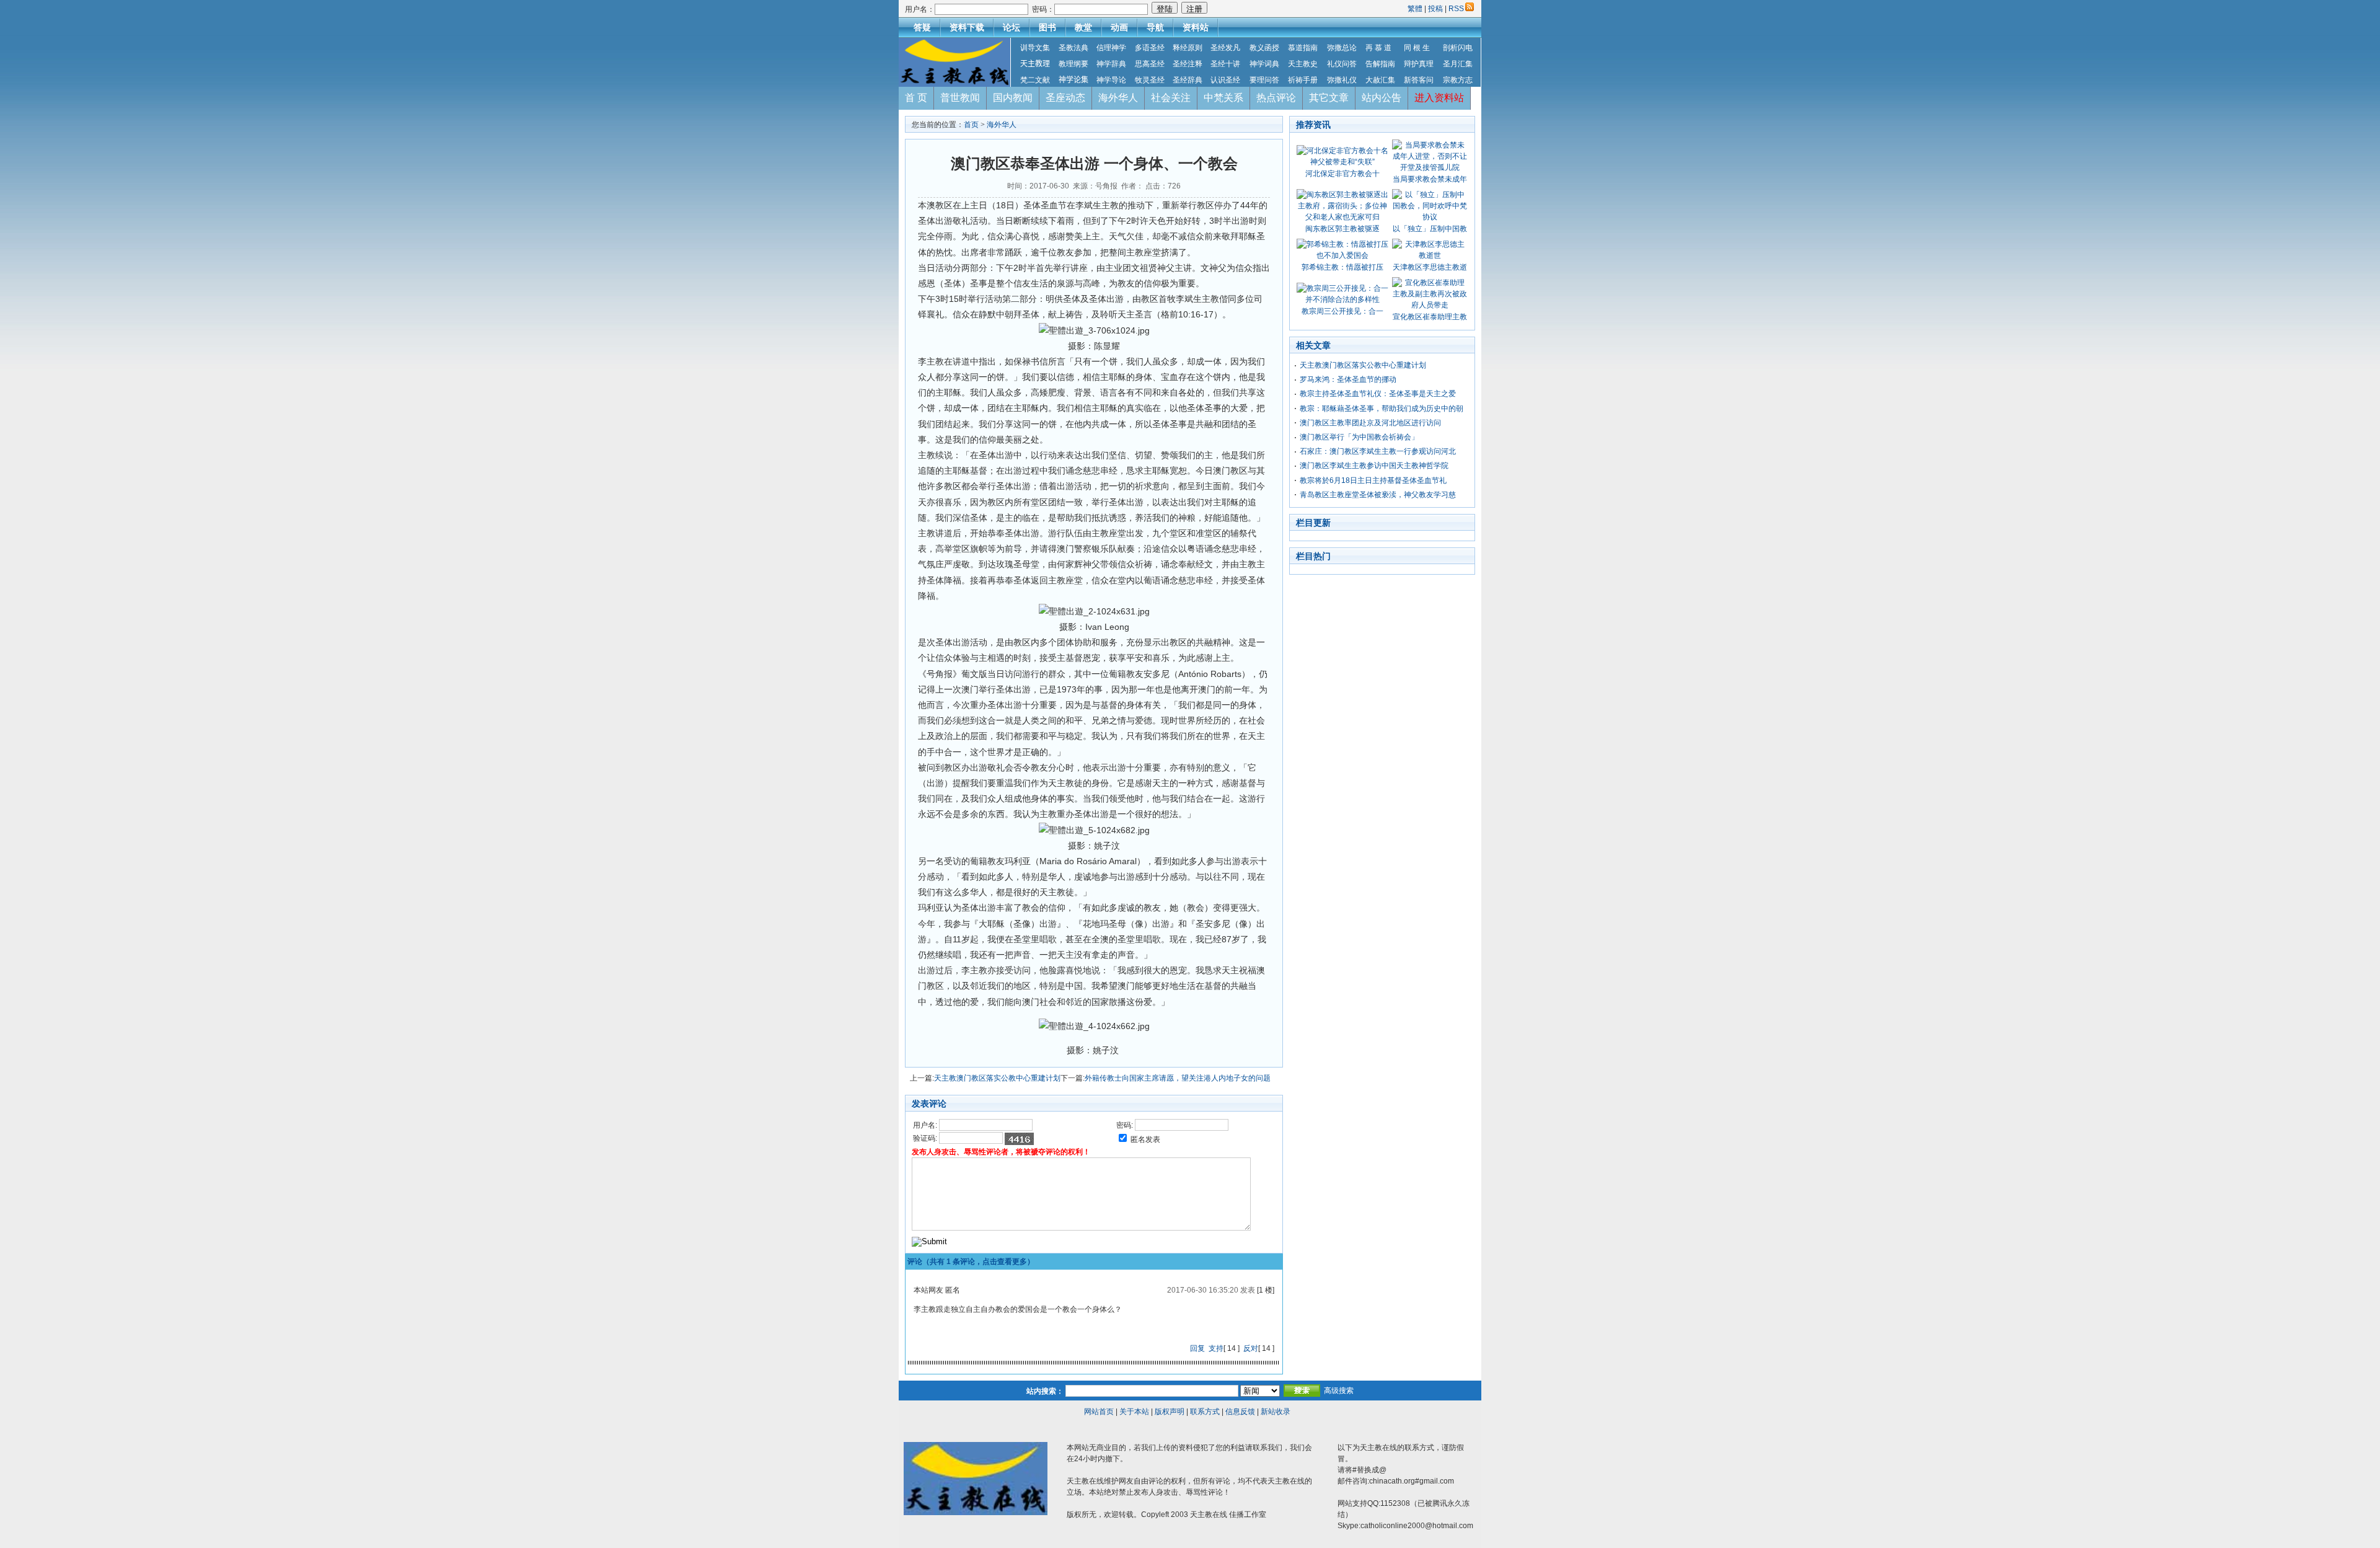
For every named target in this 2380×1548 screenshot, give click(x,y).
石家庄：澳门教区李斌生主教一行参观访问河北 (1378, 451)
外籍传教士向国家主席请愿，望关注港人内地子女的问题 (1178, 1078)
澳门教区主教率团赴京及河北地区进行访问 (1370, 423)
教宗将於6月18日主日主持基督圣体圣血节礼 (1373, 480)
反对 (1251, 1348)
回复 (1197, 1348)
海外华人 (1118, 98)
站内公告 (1382, 98)
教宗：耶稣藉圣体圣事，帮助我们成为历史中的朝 (1382, 409)
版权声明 (1170, 1412)
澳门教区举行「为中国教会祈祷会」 (1359, 437)
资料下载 (967, 27)
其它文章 (1329, 98)
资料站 (1196, 27)
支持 (1216, 1348)
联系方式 (1205, 1412)
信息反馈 (1240, 1412)
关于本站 (1134, 1412)
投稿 (1435, 9)
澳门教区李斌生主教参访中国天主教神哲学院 (1374, 466)
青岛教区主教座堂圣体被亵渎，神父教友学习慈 (1378, 495)
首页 (971, 125)
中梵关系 (1223, 98)
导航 (1155, 27)
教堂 (1083, 27)
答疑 (922, 27)
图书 (1047, 27)
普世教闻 (960, 98)
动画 (1119, 27)
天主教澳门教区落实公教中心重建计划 (997, 1078)
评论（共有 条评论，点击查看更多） (971, 1262)
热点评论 (1276, 98)
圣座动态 (1065, 98)
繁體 (1416, 9)
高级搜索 (1339, 1391)
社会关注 (1171, 98)
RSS (1456, 9)
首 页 (916, 98)
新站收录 (1276, 1412)
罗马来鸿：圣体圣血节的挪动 (1348, 379)
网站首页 (1099, 1412)
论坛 (1011, 27)
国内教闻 (1013, 98)
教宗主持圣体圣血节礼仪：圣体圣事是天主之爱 (1378, 394)
